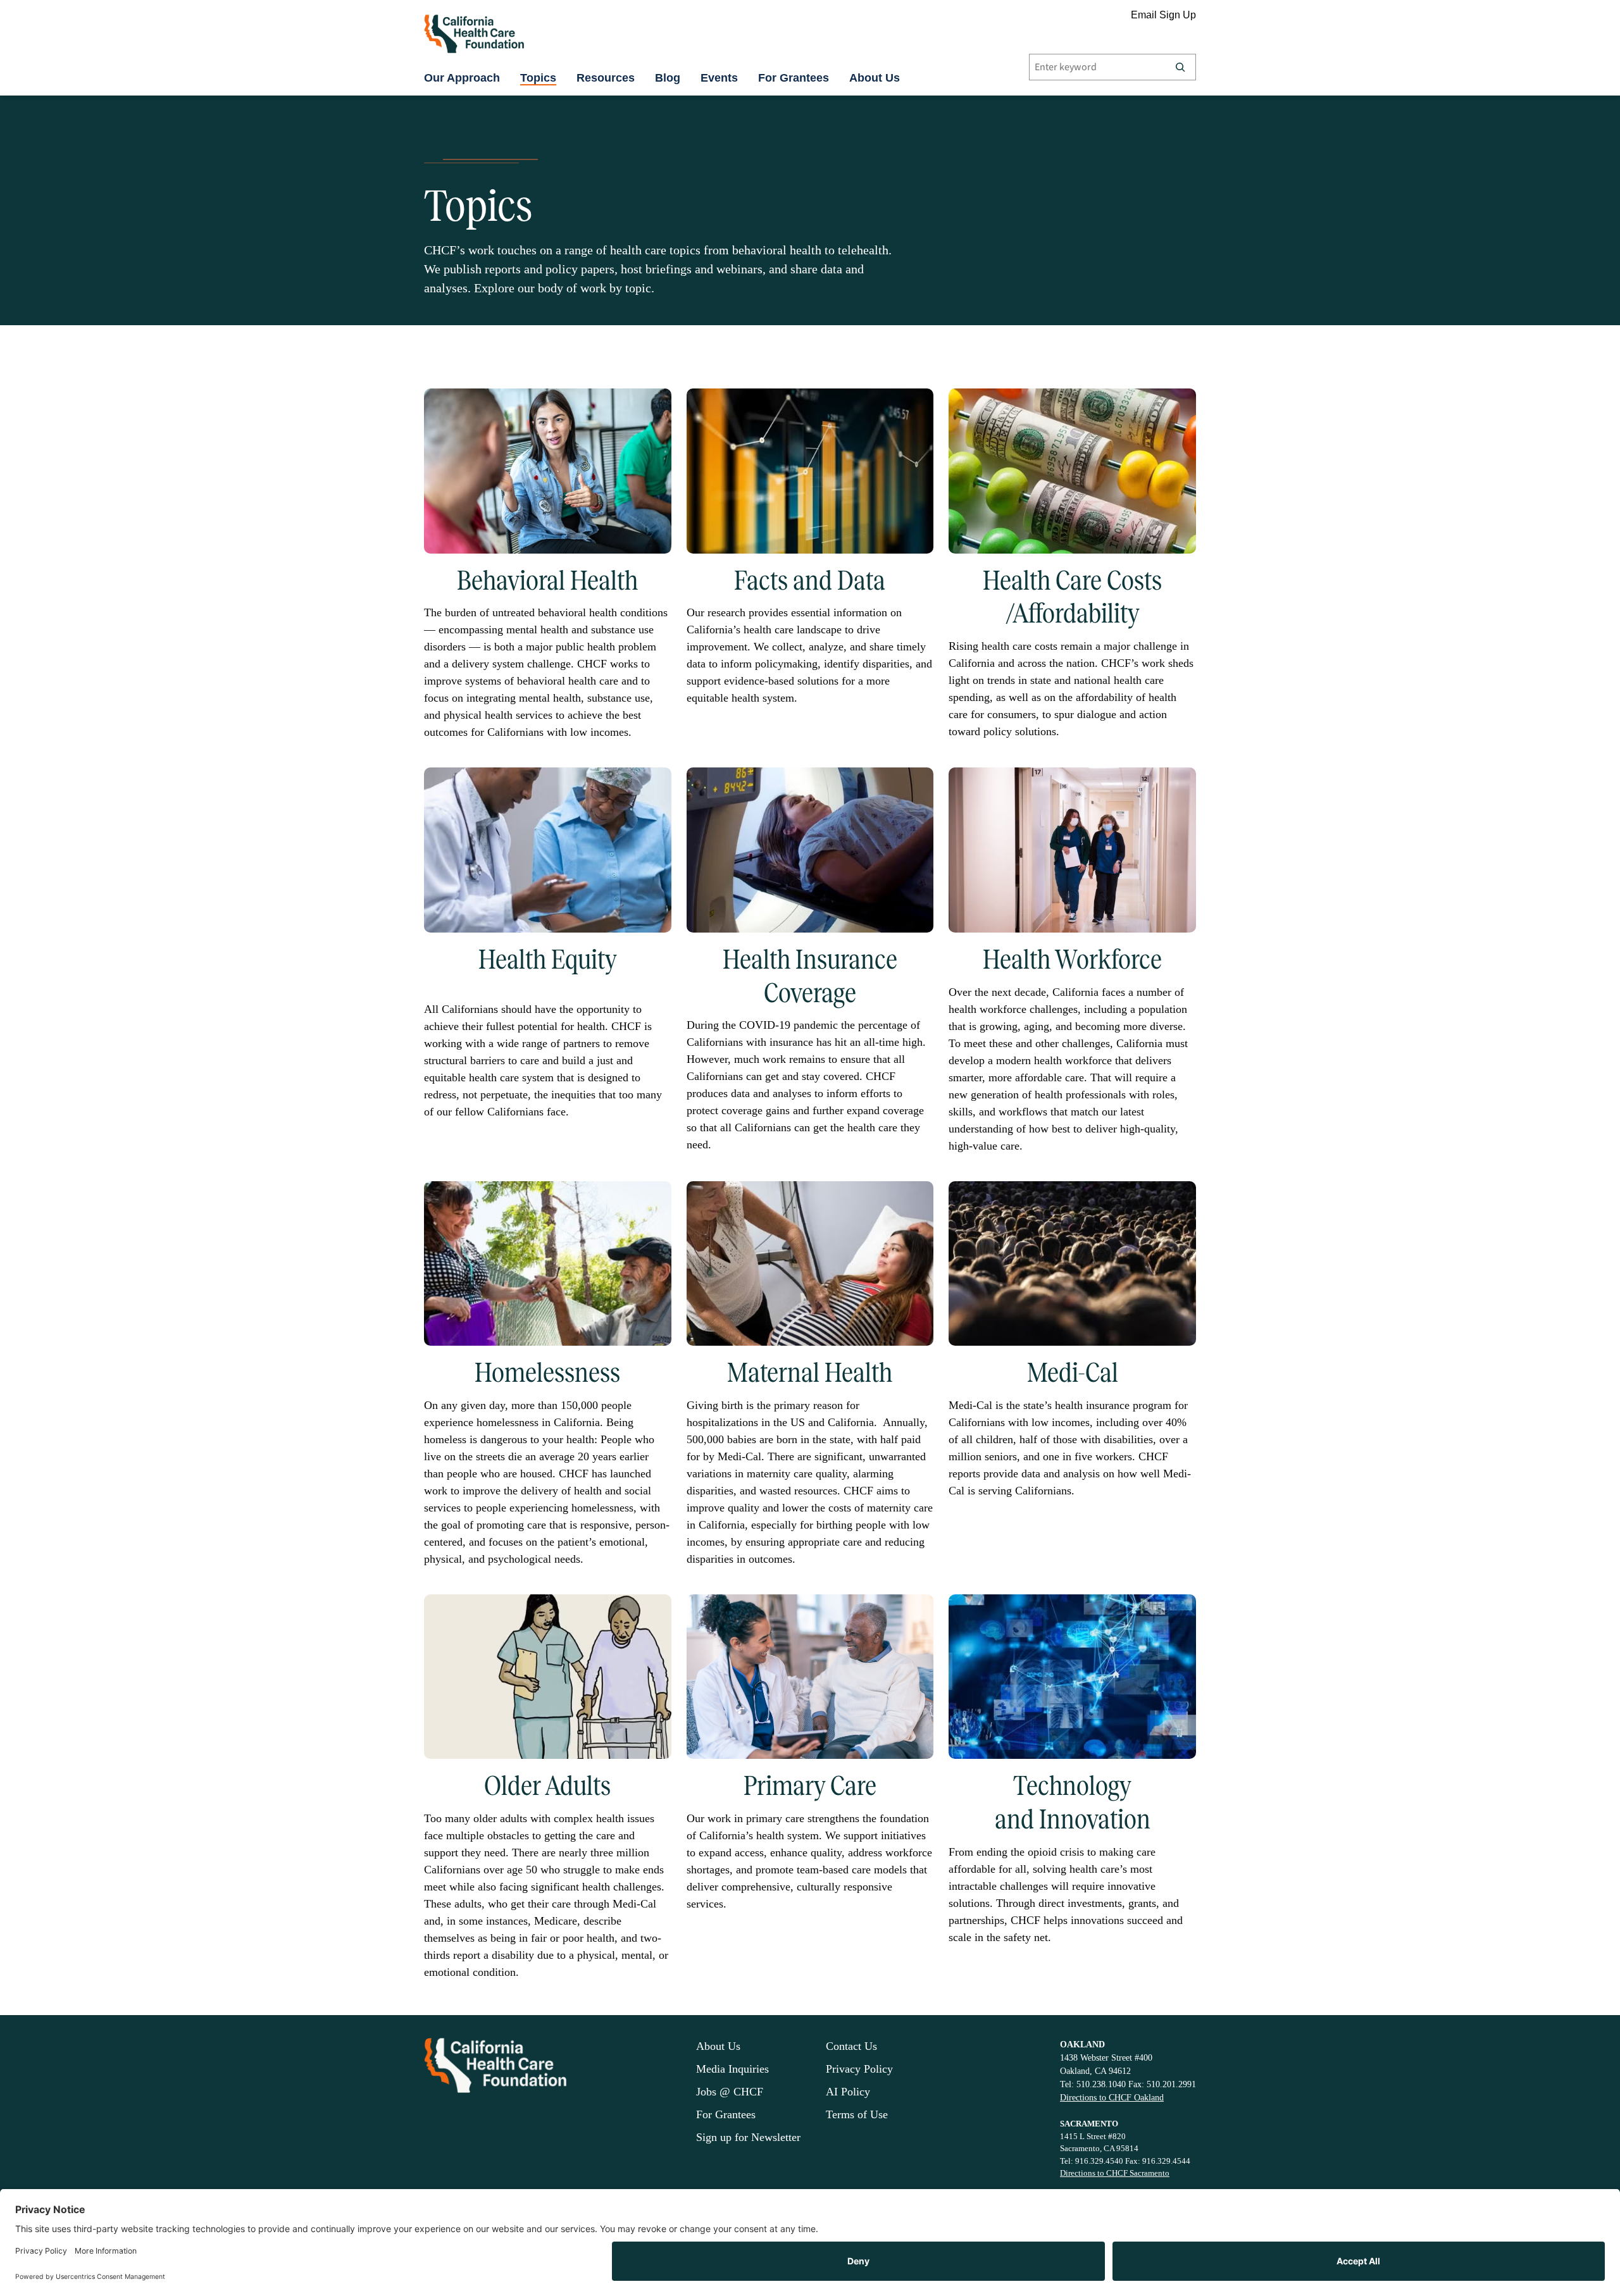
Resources (606, 78)
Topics (538, 78)
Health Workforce (1072, 959)
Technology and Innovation (1073, 1802)
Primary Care (810, 1785)
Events (719, 78)
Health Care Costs (1072, 580)
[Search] (1180, 67)
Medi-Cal (1073, 1372)
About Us (875, 78)
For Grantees (794, 78)
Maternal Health (810, 1372)
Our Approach (462, 78)
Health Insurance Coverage (810, 976)
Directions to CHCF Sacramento (1115, 2173)
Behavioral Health (547, 580)
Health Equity (548, 959)
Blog (668, 78)
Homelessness (547, 1372)
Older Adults (547, 1785)
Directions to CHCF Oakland (1112, 2098)
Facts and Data (810, 580)
